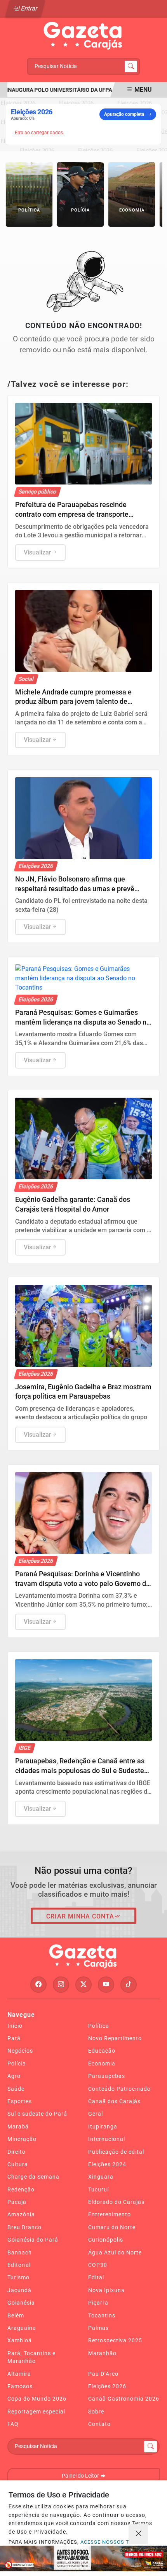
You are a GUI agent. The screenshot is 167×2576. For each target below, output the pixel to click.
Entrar (29, 8)
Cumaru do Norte (112, 2227)
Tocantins (102, 2315)
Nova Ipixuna (106, 2290)
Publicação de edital (116, 2152)
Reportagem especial (36, 2412)
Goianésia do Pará (33, 2240)
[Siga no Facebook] (38, 1985)
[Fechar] (138, 2534)
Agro (14, 2076)
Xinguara (101, 2177)
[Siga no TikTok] (129, 1985)
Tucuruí (98, 2190)
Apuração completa (124, 114)
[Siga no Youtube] (106, 1985)
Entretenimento (110, 2214)
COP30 (98, 2265)
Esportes (20, 2101)
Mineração (22, 2139)
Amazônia (21, 2214)
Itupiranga (103, 2127)
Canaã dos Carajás (114, 2101)
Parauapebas (107, 2076)
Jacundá (19, 2290)
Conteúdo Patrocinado (119, 2089)
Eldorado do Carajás (116, 2202)
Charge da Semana (33, 2177)
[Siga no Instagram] (61, 1985)
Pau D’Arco (103, 2374)
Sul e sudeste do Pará (37, 2114)
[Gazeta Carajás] (83, 36)
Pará (14, 2038)
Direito (17, 2152)
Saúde (16, 2089)
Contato (99, 2424)
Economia (102, 2064)
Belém (16, 2315)
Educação (102, 2051)
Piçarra (98, 2303)
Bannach (20, 2252)
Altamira (19, 2374)
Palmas (98, 2328)
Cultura (18, 2164)
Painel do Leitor (81, 2476)
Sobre (96, 2412)
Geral (96, 2114)
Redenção (21, 2190)
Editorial (19, 2265)
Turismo (18, 2277)
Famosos (20, 2386)
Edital (96, 2277)
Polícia (17, 2064)
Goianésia (21, 2303)
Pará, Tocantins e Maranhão (31, 2357)
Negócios (20, 2051)
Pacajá (17, 2202)
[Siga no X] (83, 1985)
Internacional (107, 2139)
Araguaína (22, 2328)
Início (15, 2026)
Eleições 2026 (107, 2386)
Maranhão (102, 2353)
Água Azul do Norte (115, 2252)
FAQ (13, 2424)
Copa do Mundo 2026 (37, 2399)
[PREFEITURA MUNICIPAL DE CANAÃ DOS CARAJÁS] (83, 2559)
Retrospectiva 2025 (115, 2340)
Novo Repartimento (115, 2038)
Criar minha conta (80, 1916)
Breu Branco (24, 2227)
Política (99, 2026)
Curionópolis (106, 2240)
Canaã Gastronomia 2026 (124, 2399)
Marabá (18, 2127)
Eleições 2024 (107, 2164)
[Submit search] (131, 66)
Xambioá (20, 2340)
